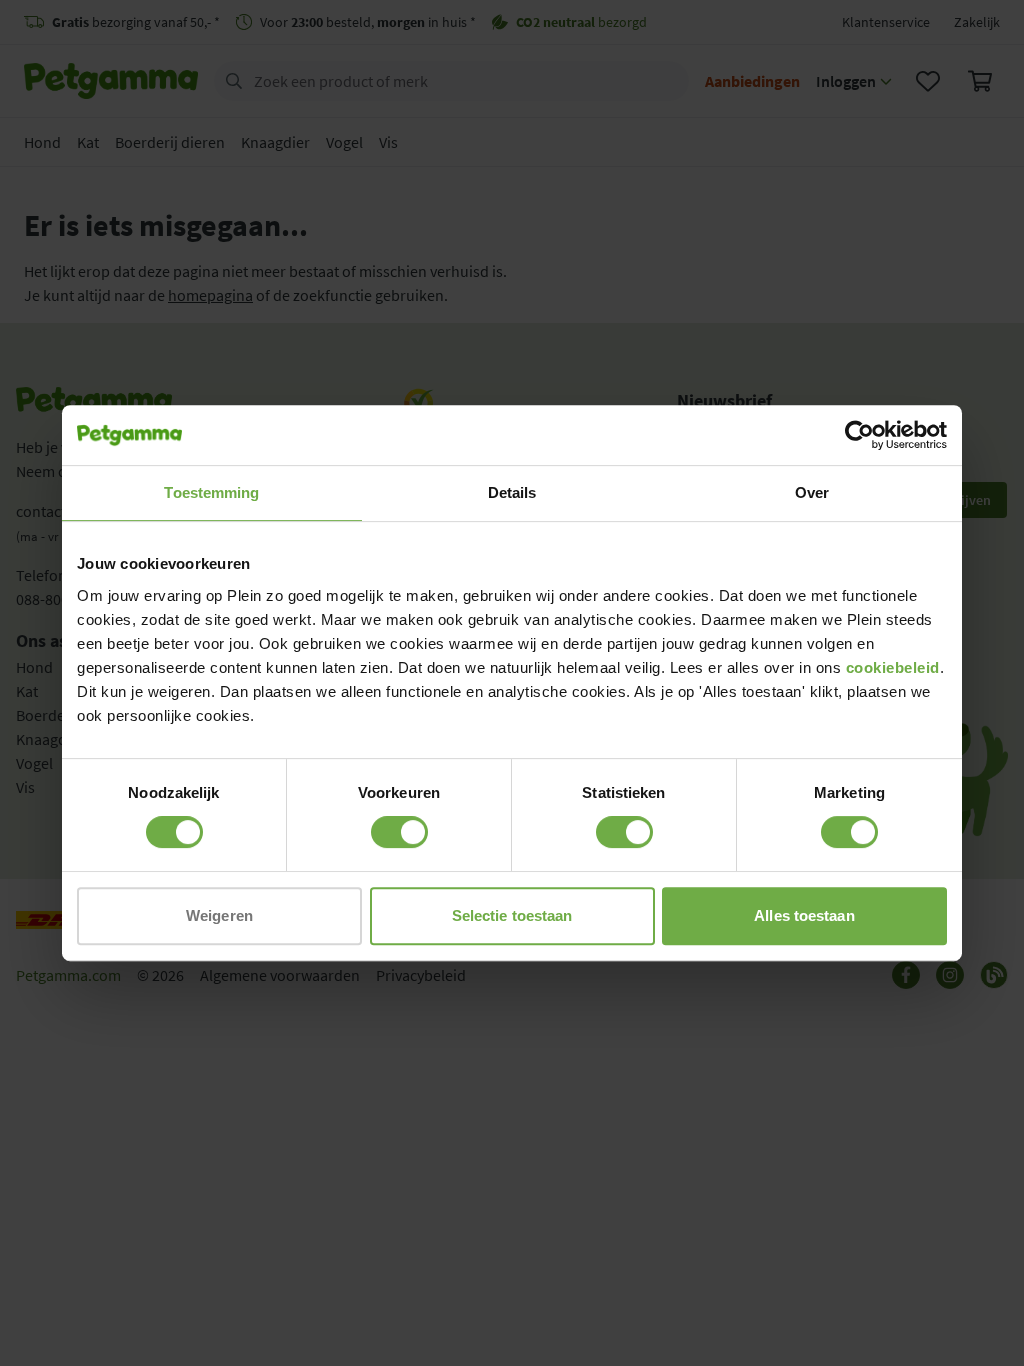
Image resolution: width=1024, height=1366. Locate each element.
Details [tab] (512, 492)
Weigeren (219, 915)
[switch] (399, 832)
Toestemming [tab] (211, 492)
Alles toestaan (804, 915)
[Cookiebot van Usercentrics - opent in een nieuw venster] (859, 435)
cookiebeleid (893, 667)
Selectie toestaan (512, 915)
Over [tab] (812, 492)
